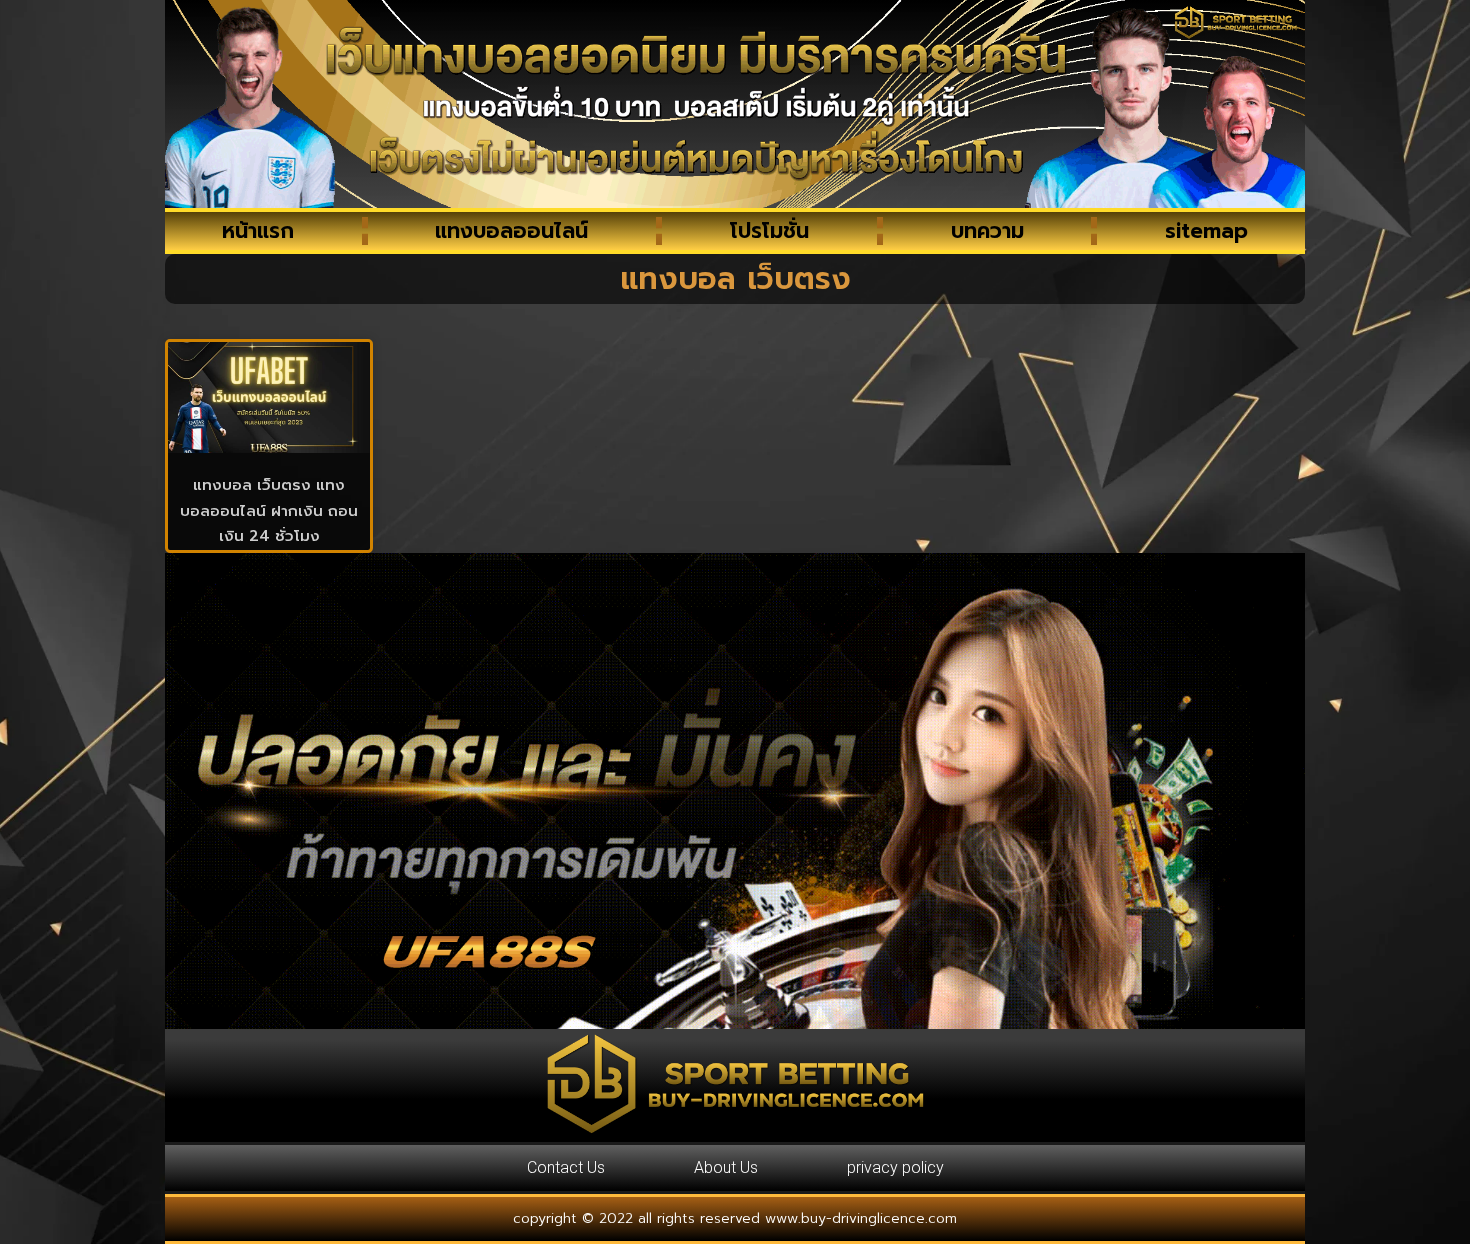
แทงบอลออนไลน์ (511, 231)
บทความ (987, 231)
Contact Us (566, 1167)
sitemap (1206, 231)
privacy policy (895, 1167)
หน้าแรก (258, 231)
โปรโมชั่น (769, 231)
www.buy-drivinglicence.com (861, 1218)
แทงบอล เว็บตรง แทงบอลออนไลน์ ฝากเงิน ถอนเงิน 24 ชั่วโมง (269, 510)
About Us (726, 1167)
